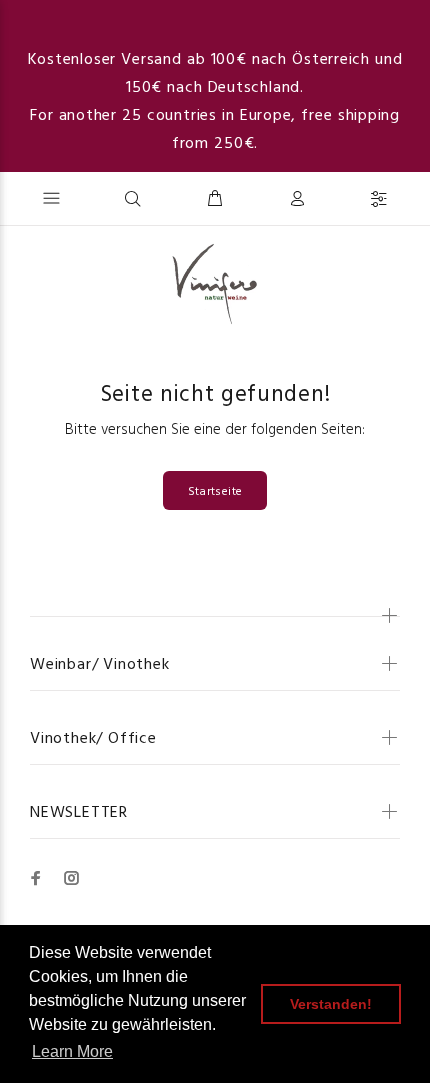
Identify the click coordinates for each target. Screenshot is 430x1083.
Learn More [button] (72, 1051)
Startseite (215, 492)
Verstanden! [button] (331, 1004)
